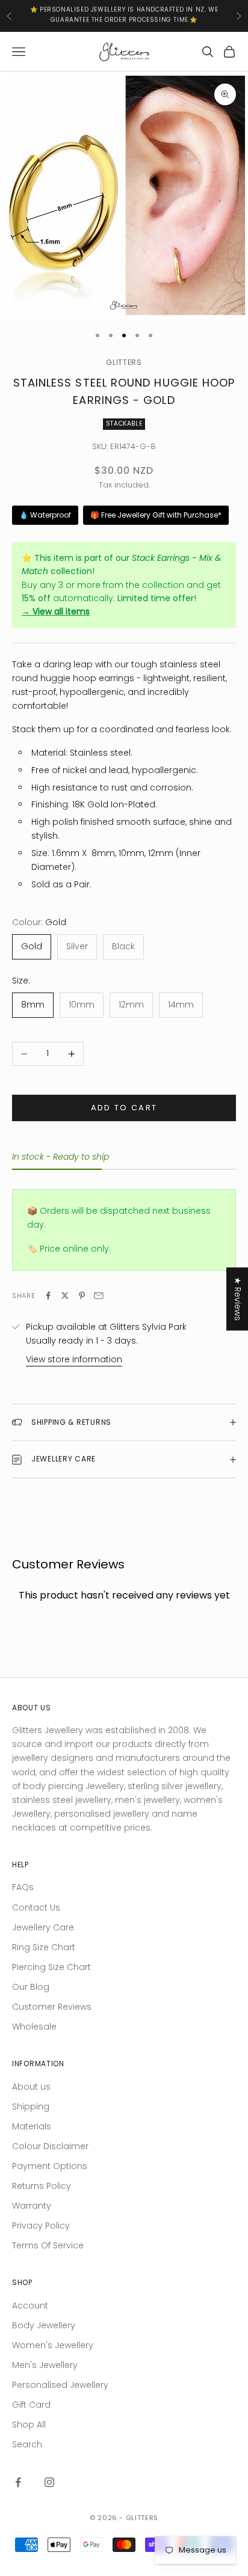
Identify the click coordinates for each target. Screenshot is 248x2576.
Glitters (124, 362)
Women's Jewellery (53, 2345)
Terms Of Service (48, 2245)
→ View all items (56, 611)
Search (27, 2444)
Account (30, 2305)
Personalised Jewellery (60, 2385)
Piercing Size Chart (51, 1967)
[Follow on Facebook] (18, 2482)
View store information (74, 1359)
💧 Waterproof (45, 515)
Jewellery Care (43, 1927)
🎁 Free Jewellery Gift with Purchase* (156, 515)
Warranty (32, 2206)
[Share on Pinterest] (82, 1296)
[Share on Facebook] (48, 1296)
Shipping (31, 2106)
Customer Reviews (52, 2007)
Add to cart (124, 1108)
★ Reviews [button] (238, 1299)
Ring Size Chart (44, 1947)
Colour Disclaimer (50, 2146)
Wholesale (34, 2027)
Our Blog (31, 1987)
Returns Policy (42, 2186)
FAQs (23, 1887)
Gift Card (31, 2405)
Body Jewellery (44, 2325)
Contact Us (36, 1908)
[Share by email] (99, 1296)
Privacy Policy (41, 2226)
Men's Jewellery (45, 2365)
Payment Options (50, 2166)
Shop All (29, 2425)
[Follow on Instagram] (49, 2482)
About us (31, 2087)
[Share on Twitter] (65, 1296)
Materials (32, 2126)
